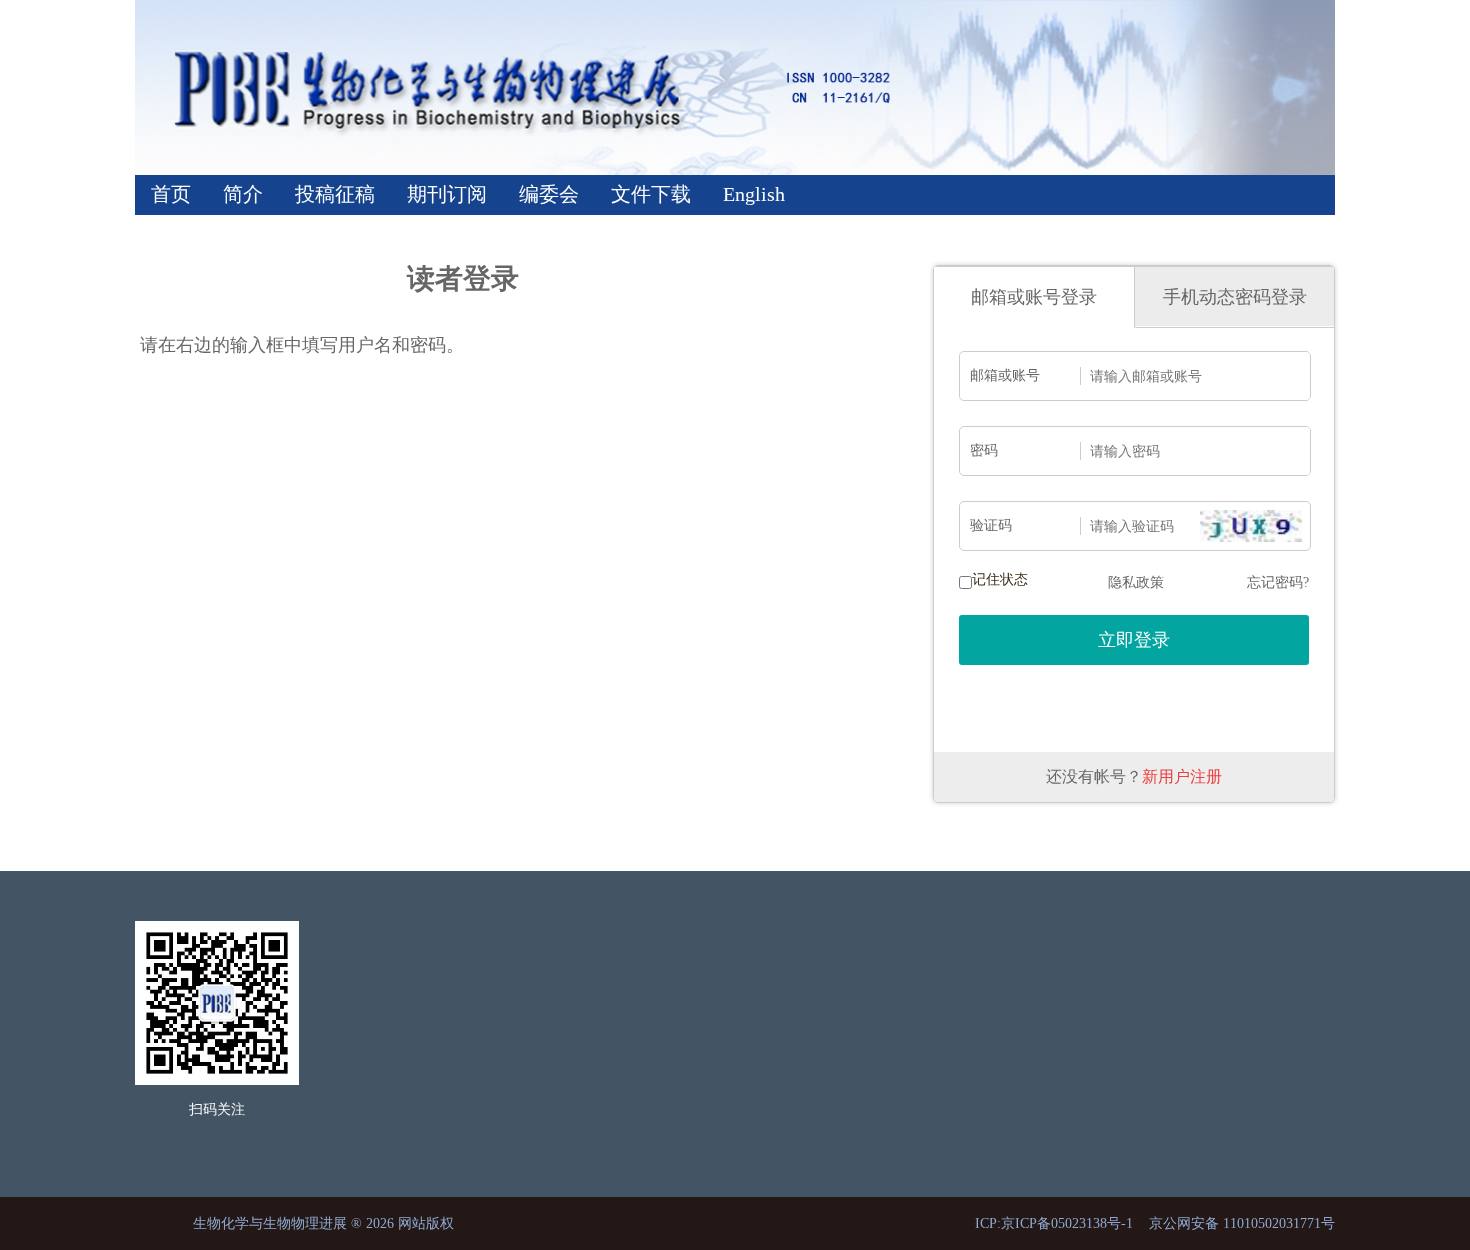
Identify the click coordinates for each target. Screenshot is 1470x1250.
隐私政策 (1136, 582)
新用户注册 (1182, 776)
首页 (171, 194)
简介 (243, 194)
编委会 (549, 194)
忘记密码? (1278, 582)
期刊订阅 (447, 194)
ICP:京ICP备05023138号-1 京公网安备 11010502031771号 (1155, 1223)
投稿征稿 (335, 194)
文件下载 (651, 194)
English (754, 194)
